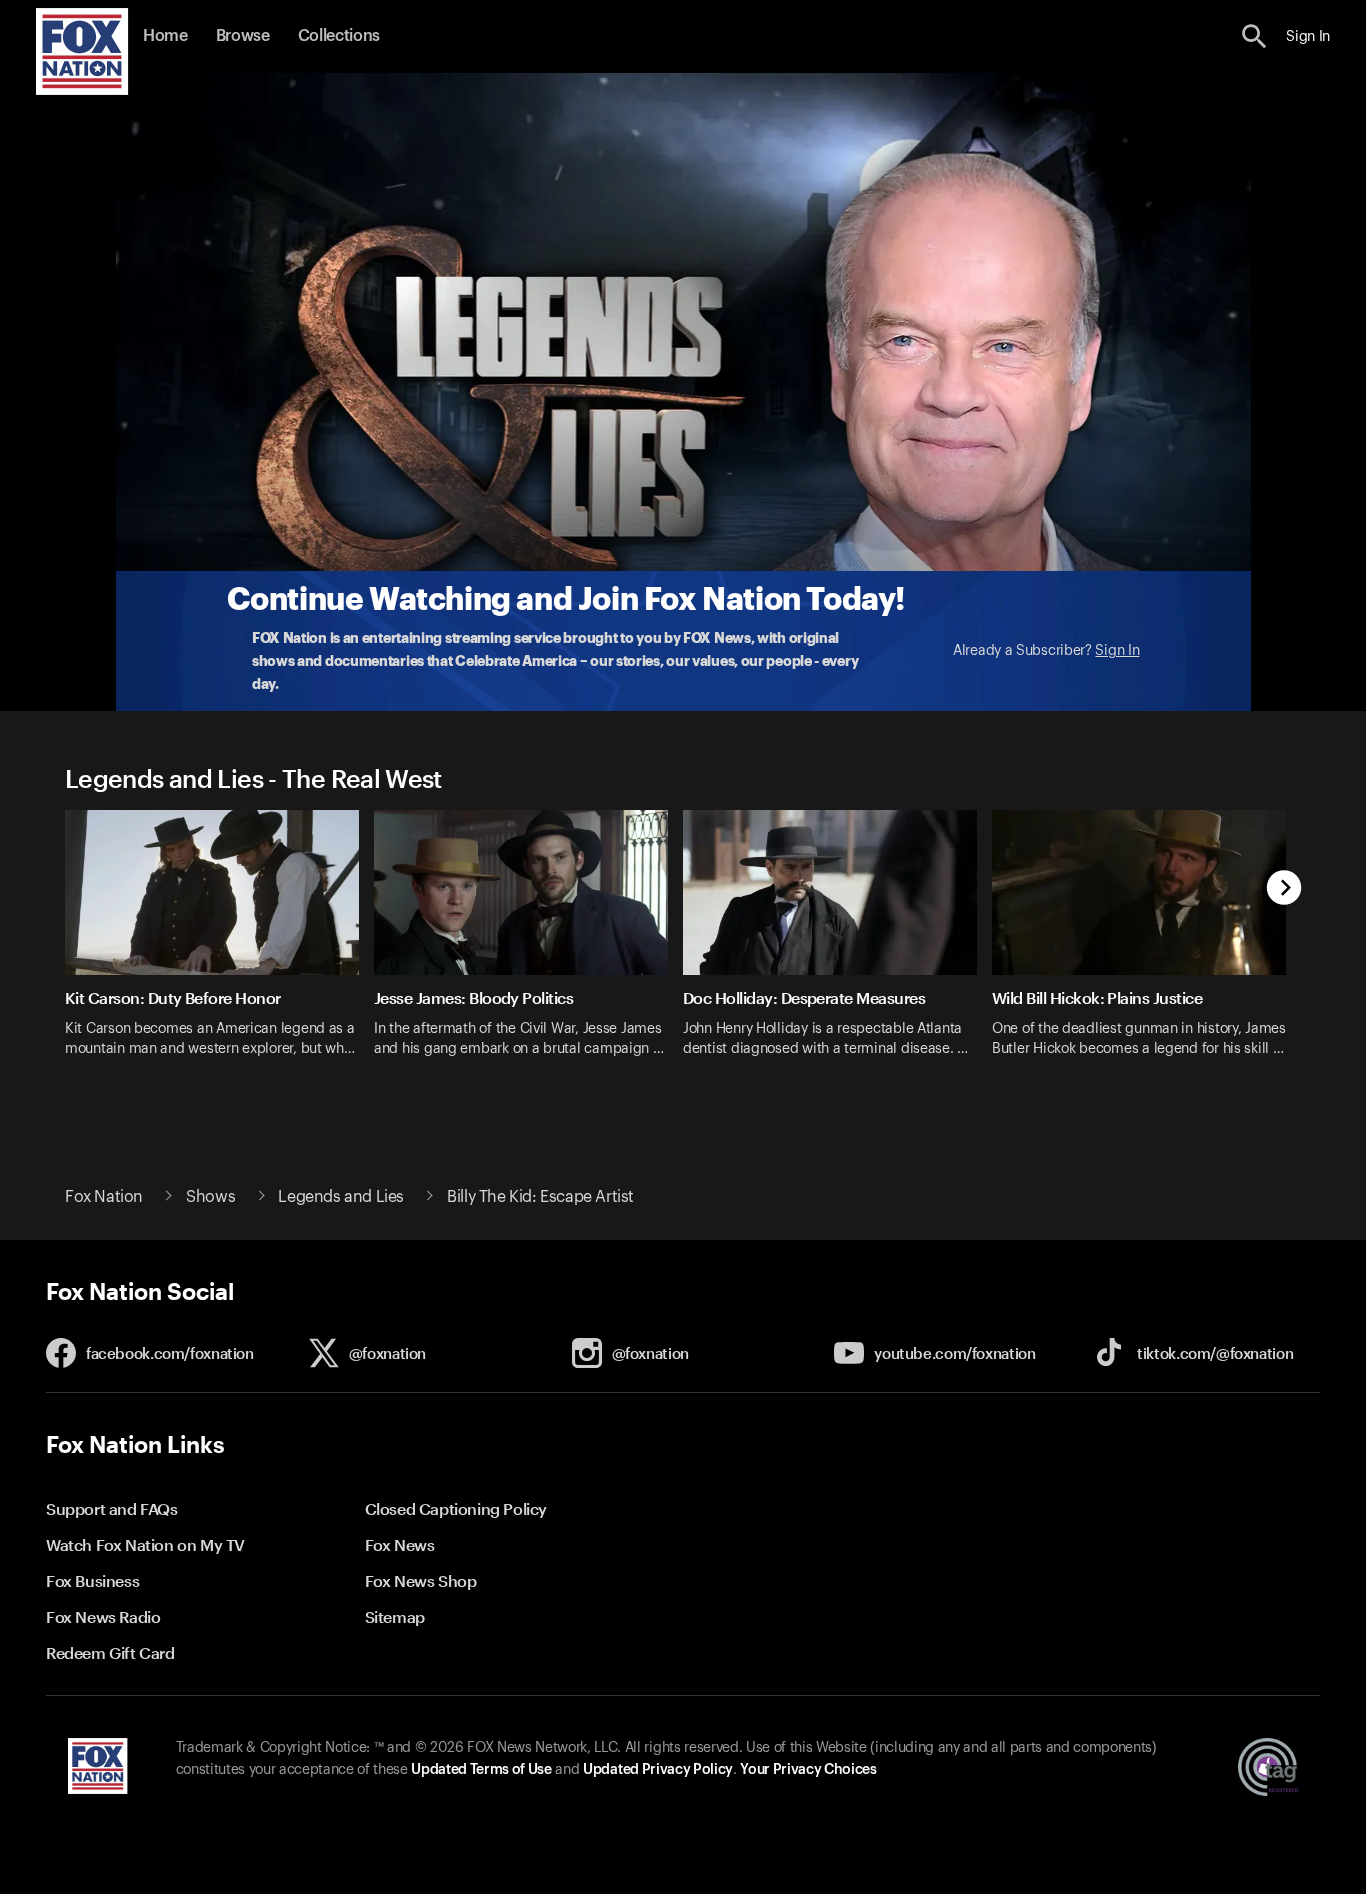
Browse (243, 36)
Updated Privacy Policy (658, 1770)
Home (165, 36)
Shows (210, 1197)
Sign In (1117, 651)
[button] (1254, 36)
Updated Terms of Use (481, 1770)
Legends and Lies (341, 1197)
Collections (339, 36)
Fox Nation (104, 1197)
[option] (219, 946)
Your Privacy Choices (808, 1770)
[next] (1284, 889)
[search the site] (1254, 36)
